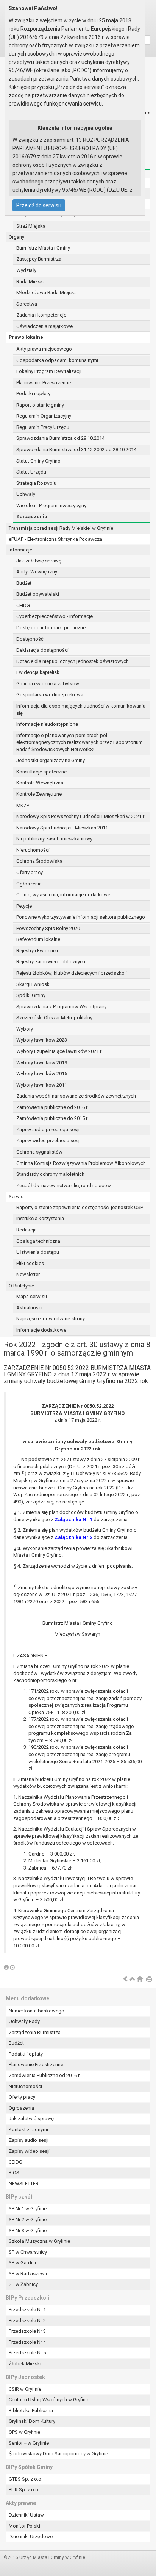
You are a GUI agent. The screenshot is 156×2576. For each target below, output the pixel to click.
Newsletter (28, 1274)
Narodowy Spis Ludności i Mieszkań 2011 (62, 828)
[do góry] (133, 1979)
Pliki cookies (30, 1263)
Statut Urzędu (31, 472)
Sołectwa (27, 304)
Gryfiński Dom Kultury (32, 2421)
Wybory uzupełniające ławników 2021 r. (59, 1051)
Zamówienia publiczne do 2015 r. (52, 1118)
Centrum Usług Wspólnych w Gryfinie (49, 2400)
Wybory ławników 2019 (42, 1063)
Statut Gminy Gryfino (38, 461)
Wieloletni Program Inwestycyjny (51, 505)
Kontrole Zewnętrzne (39, 794)
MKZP (23, 805)
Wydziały (26, 270)
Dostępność (30, 639)
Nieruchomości (33, 850)
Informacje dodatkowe (41, 1330)
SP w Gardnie (23, 2263)
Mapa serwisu (32, 1296)
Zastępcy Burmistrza (39, 259)
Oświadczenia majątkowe (44, 326)
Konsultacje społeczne (41, 772)
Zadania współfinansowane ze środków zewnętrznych (76, 1096)
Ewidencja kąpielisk (38, 672)
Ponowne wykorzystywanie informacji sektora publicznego (81, 917)
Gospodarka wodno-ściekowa (50, 695)
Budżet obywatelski (38, 594)
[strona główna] (140, 1979)
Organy (16, 237)
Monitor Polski (24, 2526)
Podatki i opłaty (33, 394)
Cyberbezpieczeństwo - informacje (55, 616)
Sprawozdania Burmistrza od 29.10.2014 (60, 438)
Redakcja (27, 1230)
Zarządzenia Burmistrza (35, 2032)
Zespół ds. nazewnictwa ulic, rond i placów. (64, 1186)
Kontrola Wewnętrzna (40, 783)
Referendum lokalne (38, 939)
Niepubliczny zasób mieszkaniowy (54, 839)
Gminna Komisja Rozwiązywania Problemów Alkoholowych (81, 1163)
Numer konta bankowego (37, 2011)
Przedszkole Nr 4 (27, 2342)
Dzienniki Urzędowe (31, 2536)
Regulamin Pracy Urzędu (43, 427)
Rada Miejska (31, 282)
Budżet (24, 583)
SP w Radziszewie (29, 2274)
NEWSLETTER (24, 2184)
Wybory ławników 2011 (42, 1085)
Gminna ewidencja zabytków (48, 684)
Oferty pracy (30, 872)
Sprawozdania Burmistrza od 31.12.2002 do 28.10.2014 (76, 450)
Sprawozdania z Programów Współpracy (61, 1007)
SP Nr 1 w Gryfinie (28, 2209)
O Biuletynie (21, 1286)
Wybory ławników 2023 (42, 1040)
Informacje (20, 550)
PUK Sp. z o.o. (24, 2490)
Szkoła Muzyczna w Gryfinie (39, 2241)
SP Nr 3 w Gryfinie (28, 2231)
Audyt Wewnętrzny (37, 572)
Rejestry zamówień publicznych (51, 962)
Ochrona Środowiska (39, 861)
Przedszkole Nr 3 (27, 2331)
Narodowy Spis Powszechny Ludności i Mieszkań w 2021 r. (81, 816)
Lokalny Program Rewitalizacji (49, 371)
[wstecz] (125, 1979)
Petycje (24, 906)
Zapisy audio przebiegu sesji (48, 1130)
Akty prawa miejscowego (44, 349)
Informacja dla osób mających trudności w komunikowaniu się (81, 710)
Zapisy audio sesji (29, 2140)
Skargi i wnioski (34, 984)
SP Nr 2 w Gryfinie (28, 2220)
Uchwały (26, 494)
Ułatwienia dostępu (38, 1252)
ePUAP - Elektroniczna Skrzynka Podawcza (55, 539)
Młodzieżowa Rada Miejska (47, 293)
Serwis (16, 1196)
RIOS (14, 2173)
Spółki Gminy (31, 995)
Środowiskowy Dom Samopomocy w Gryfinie (58, 2454)
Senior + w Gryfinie (29, 2443)
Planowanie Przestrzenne (44, 383)
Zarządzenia (32, 516)
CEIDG (23, 605)
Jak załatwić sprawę (39, 561)
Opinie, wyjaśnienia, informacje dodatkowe (63, 895)
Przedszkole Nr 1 (27, 2310)
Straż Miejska (31, 226)
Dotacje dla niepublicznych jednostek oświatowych (73, 661)
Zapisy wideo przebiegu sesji (48, 1140)
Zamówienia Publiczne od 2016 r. (44, 2075)
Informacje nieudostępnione (47, 724)
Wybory (25, 1029)
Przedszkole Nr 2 (27, 2321)
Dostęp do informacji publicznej (51, 628)
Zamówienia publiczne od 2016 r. (52, 1107)
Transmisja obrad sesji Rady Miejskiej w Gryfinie (61, 528)
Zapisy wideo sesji (29, 2151)
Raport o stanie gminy (40, 405)
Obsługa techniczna (38, 1241)
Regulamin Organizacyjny (44, 416)
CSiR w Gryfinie (25, 2389)
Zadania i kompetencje (41, 315)
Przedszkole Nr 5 (27, 2353)
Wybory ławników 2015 (42, 1074)
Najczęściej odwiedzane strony (51, 1319)
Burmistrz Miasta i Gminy (43, 248)
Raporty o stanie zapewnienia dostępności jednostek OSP (80, 1207)
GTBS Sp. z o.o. (26, 2479)
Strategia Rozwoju (36, 483)
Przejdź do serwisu (39, 205)
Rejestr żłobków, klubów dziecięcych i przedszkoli (72, 973)
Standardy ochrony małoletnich (50, 1174)
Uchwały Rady (24, 2021)
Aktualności (29, 1308)
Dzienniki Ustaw (26, 2515)
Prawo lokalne (26, 337)
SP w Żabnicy (23, 2284)
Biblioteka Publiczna (31, 2411)
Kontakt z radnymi (28, 2130)
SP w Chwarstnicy (28, 2252)
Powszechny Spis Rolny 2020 (48, 928)
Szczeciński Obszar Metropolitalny (54, 1018)
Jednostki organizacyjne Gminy (51, 760)
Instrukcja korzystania (40, 1218)
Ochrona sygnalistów (39, 1152)
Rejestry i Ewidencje (38, 951)
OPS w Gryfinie (24, 2432)
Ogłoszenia (29, 884)
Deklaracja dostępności (42, 650)
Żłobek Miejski (25, 2364)
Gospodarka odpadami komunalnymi (57, 360)
